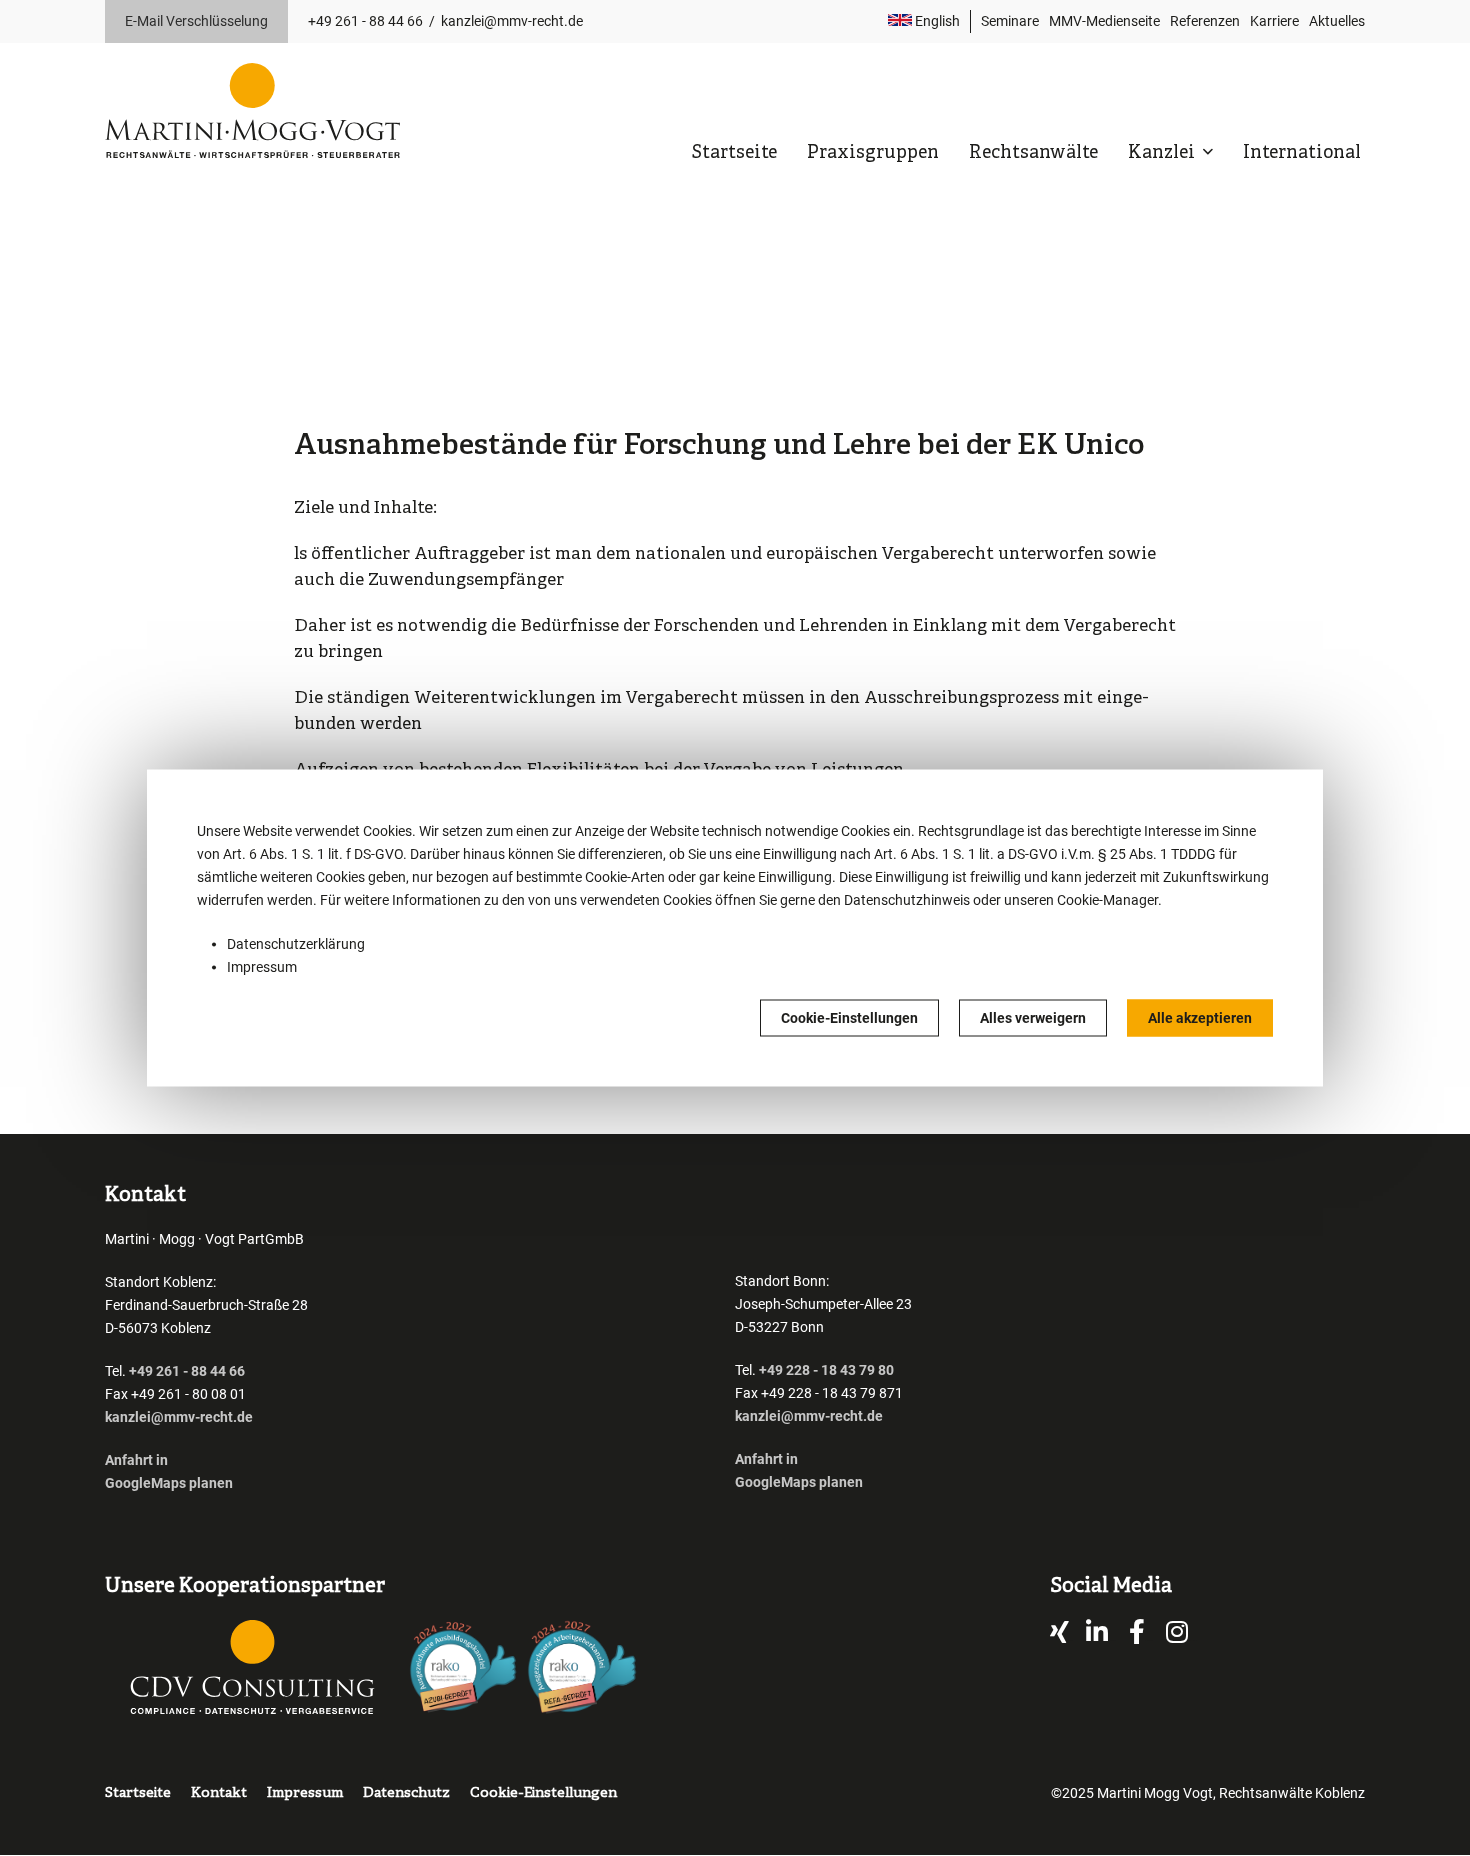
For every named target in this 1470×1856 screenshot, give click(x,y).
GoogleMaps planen (169, 1483)
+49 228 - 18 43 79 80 (826, 1370)
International (1302, 153)
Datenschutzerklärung (296, 944)
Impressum (262, 967)
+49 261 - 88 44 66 (365, 21)
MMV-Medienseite (1104, 21)
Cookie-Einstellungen (849, 1018)
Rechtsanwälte (1033, 153)
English (936, 21)
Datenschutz (406, 1793)
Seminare (1010, 21)
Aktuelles (1337, 21)
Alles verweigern (1033, 1018)
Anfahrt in (136, 1460)
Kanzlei (1163, 153)
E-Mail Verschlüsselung (196, 21)
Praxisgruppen (873, 153)
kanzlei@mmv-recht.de (512, 21)
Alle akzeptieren (1200, 1018)
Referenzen (1205, 21)
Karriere (1274, 21)
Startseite (734, 153)
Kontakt (219, 1793)
